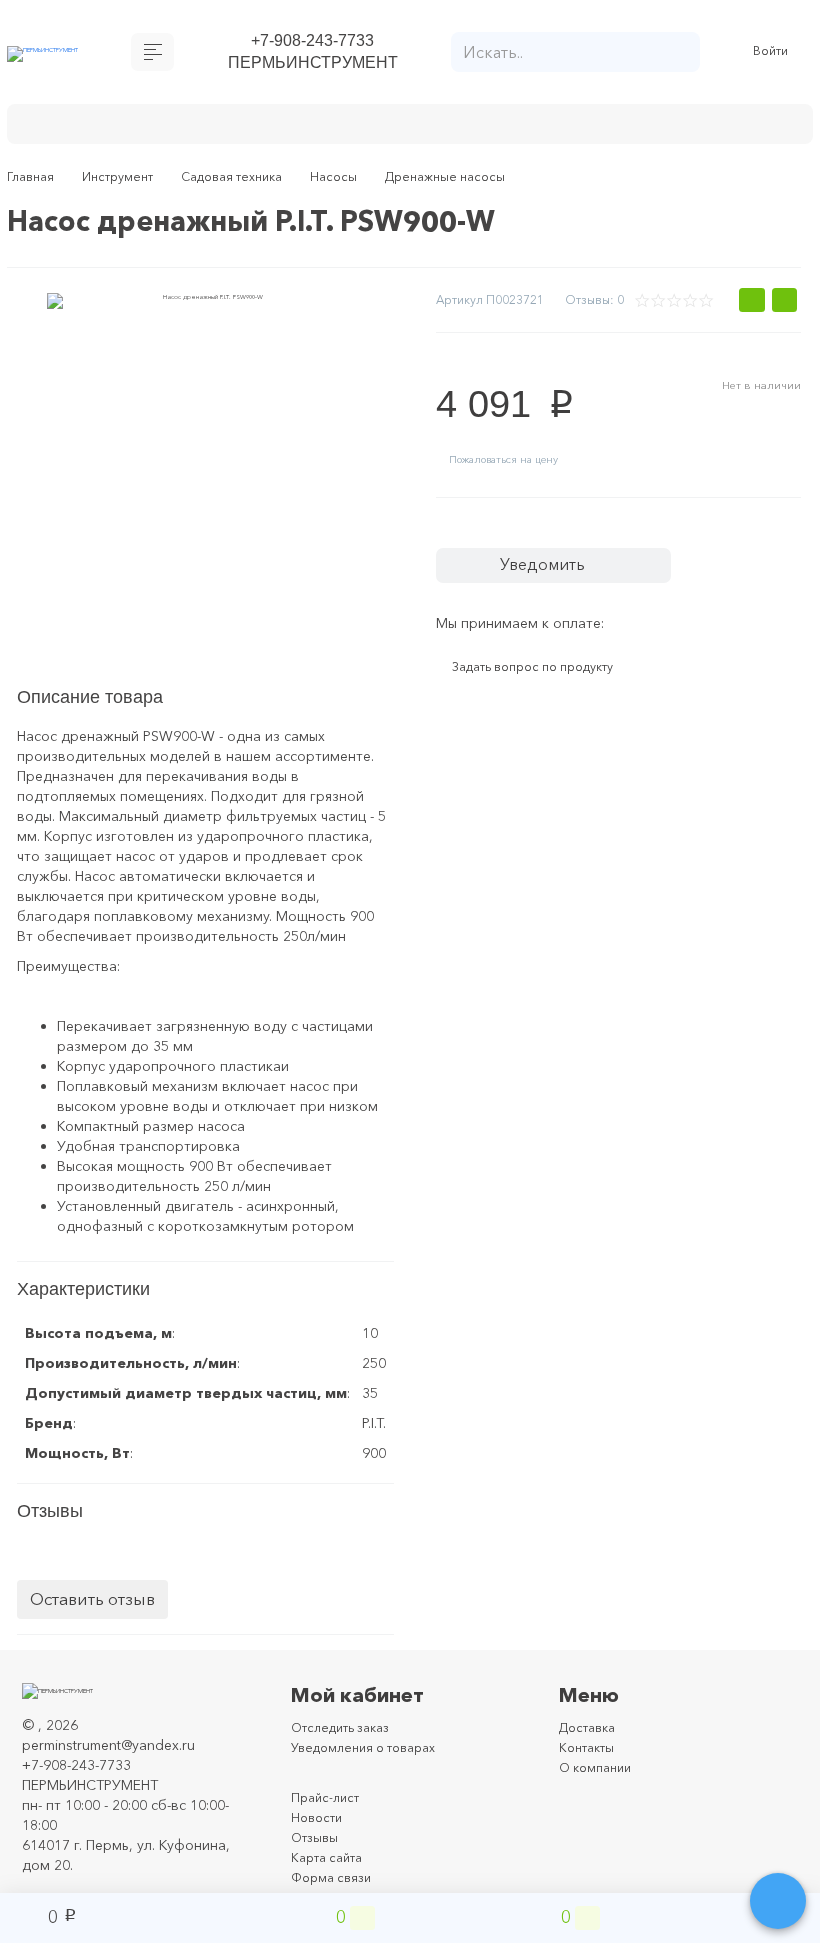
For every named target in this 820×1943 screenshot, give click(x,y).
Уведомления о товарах (373, 1772)
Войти (773, 55)
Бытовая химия (95, 128)
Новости (319, 1842)
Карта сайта (332, 1882)
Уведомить (560, 582)
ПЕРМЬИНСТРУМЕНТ (312, 67)
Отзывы (317, 1862)
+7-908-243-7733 (312, 42)
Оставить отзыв (92, 1624)
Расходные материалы (571, 128)
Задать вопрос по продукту (549, 692)
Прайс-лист (328, 1822)
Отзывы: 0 (590, 307)
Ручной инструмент (380, 128)
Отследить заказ (348, 1752)
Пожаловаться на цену (519, 472)
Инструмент (229, 128)
